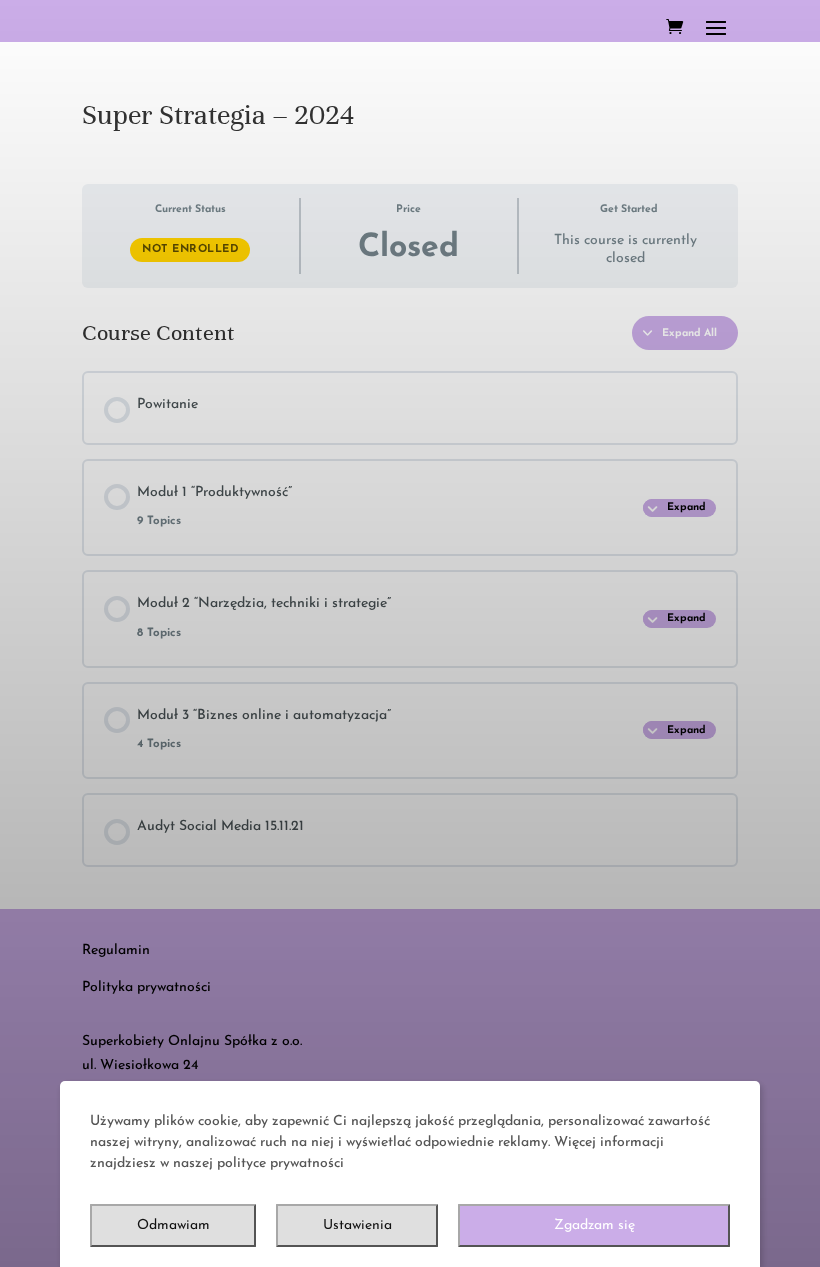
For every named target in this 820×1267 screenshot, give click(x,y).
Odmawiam (173, 1225)
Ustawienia (357, 1225)
